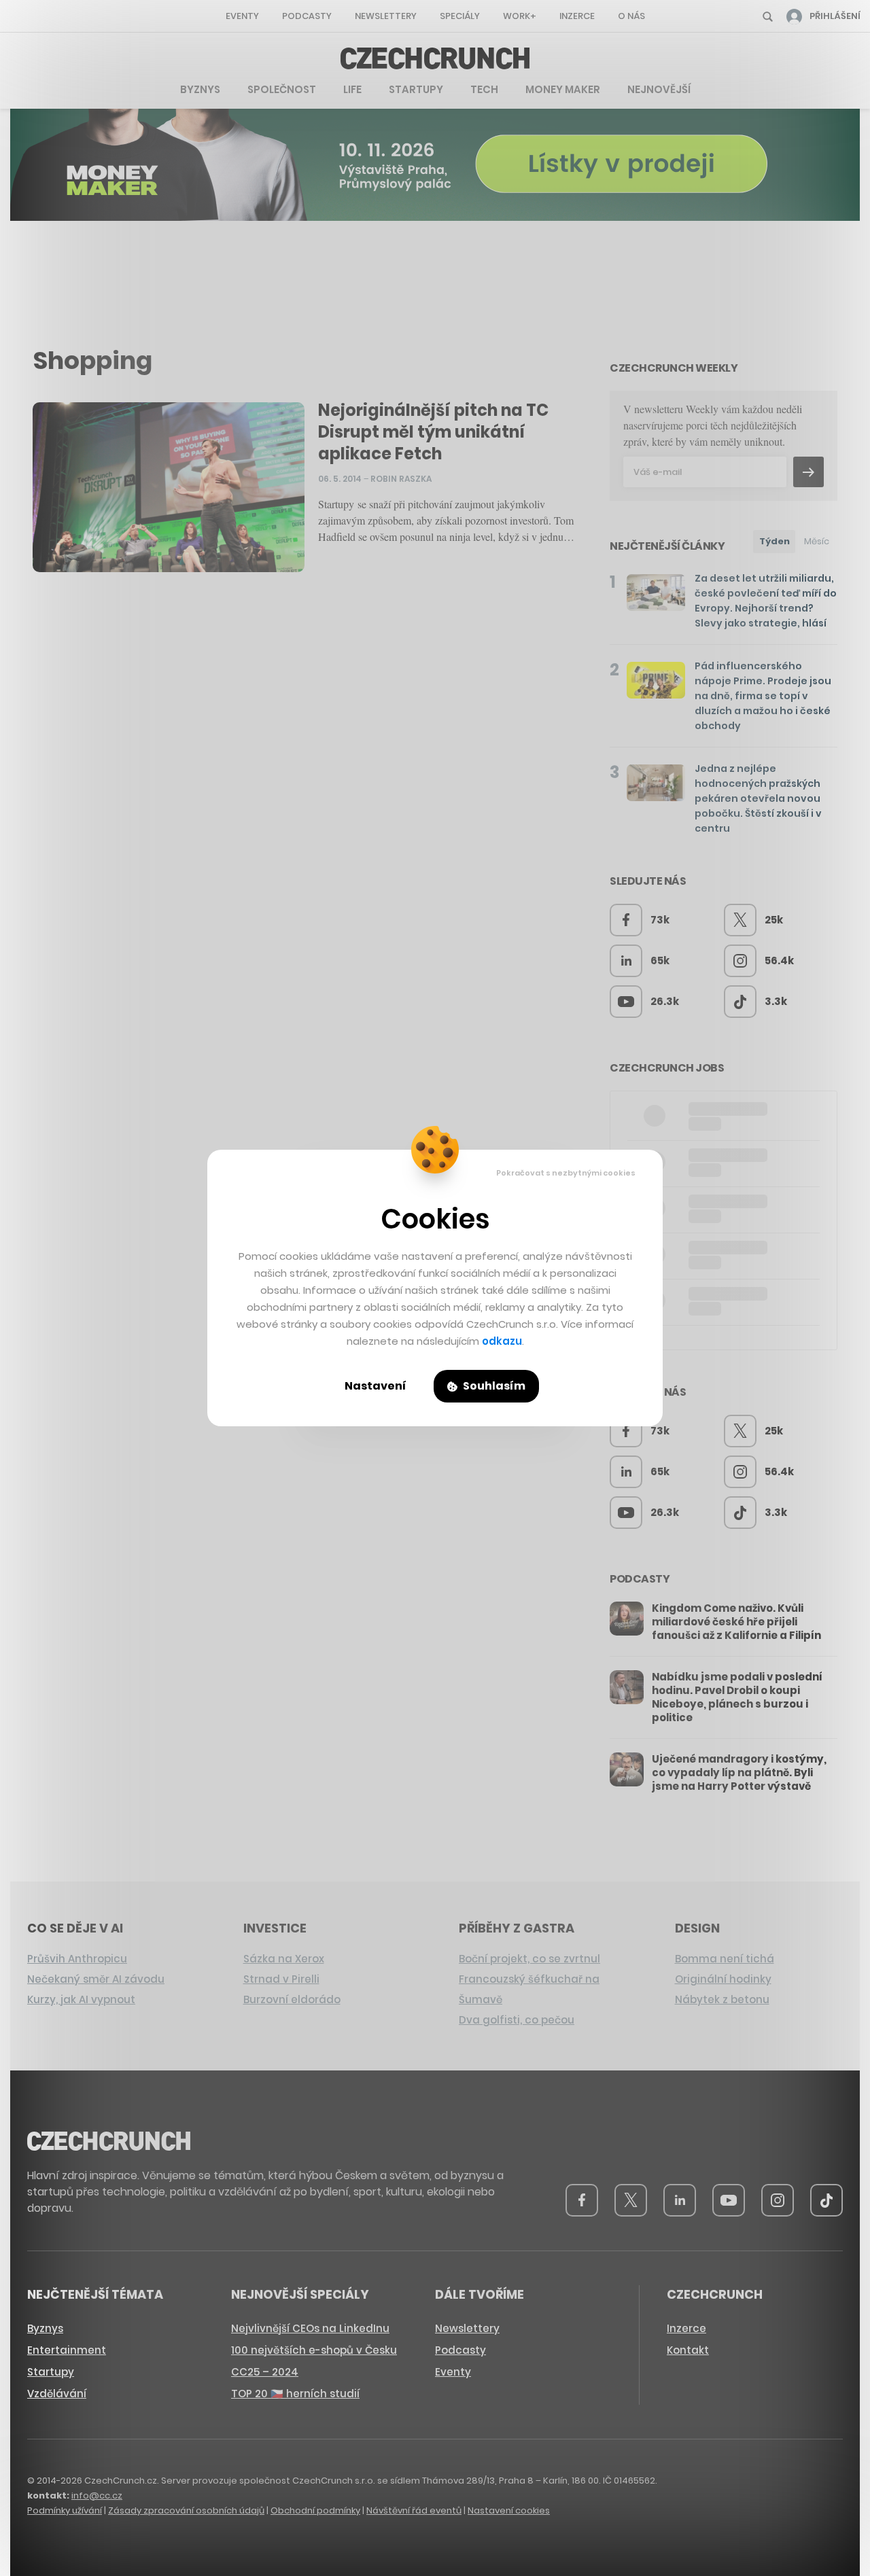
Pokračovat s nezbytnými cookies (566, 1173)
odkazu (502, 1341)
